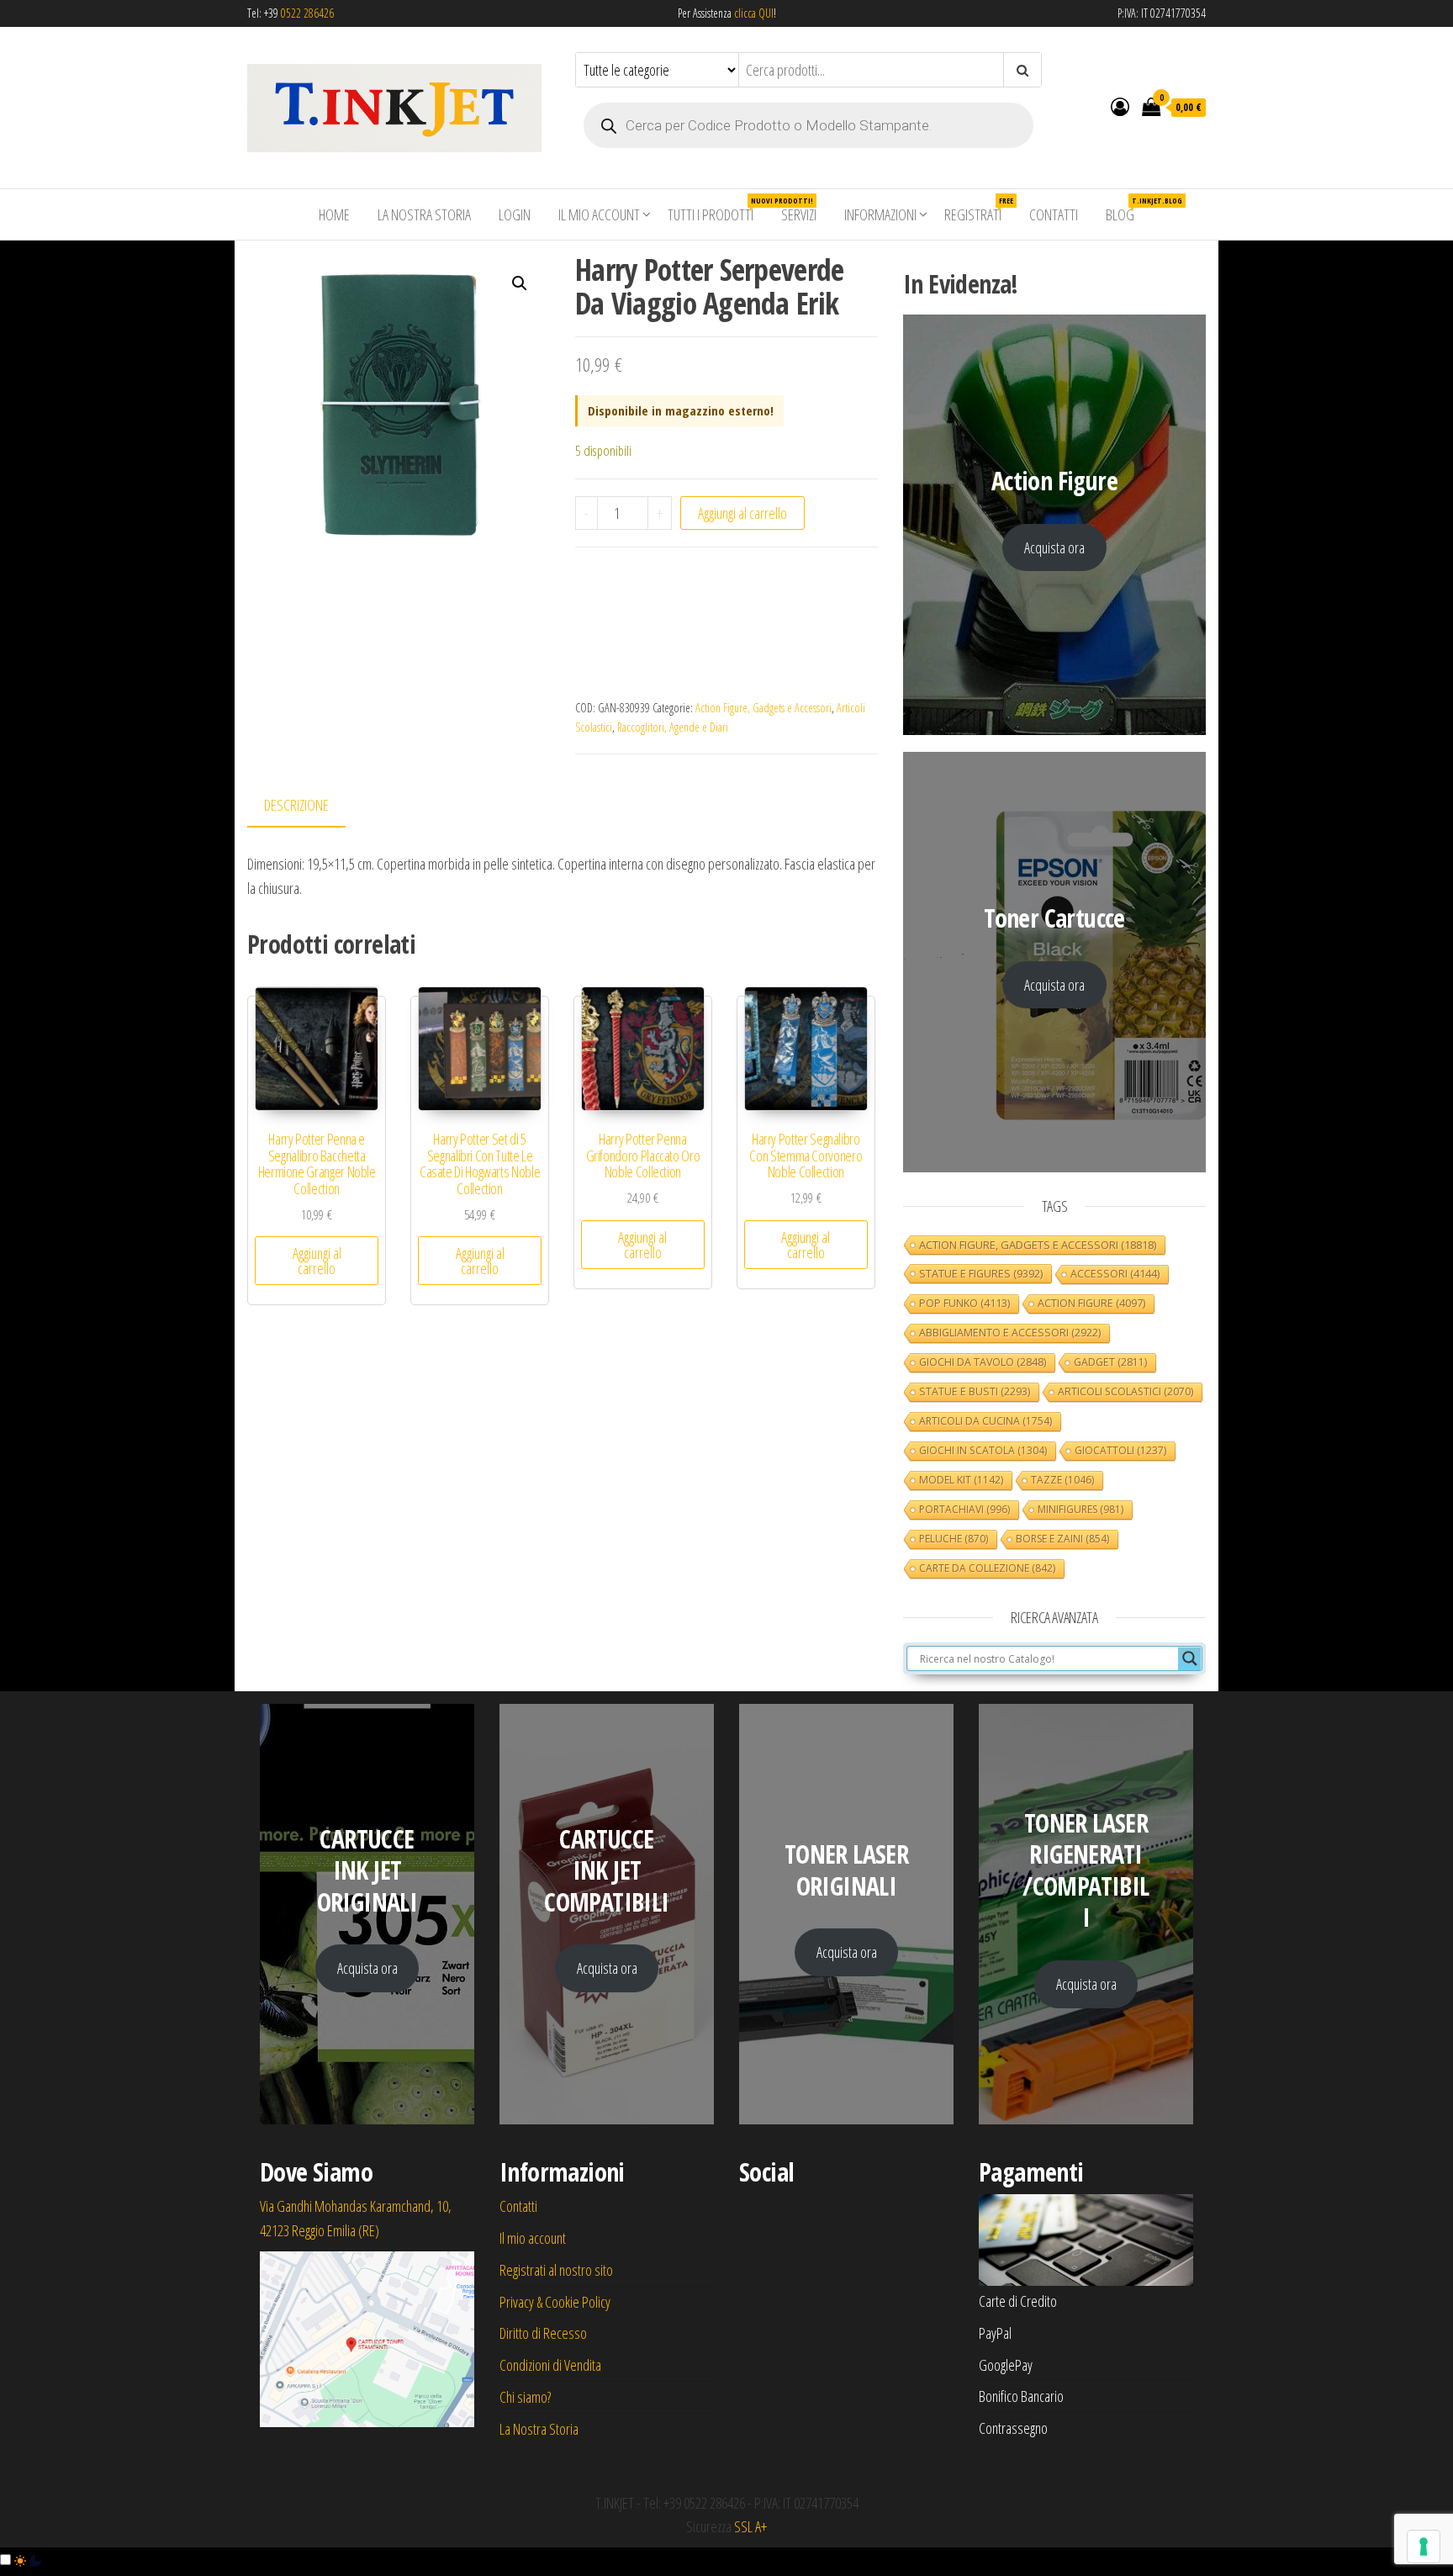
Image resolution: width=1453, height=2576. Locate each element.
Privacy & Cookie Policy (555, 2302)
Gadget (1110, 1362)
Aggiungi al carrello (742, 513)
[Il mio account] (1120, 106)
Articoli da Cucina (985, 1421)
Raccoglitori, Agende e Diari (673, 727)
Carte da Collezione (987, 1568)
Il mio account (599, 214)
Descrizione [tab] (296, 805)
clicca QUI (753, 13)
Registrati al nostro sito (556, 2270)
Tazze (1062, 1480)
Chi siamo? (525, 2397)
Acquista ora (1054, 547)
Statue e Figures (981, 1273)
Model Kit (961, 1480)
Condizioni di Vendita (550, 2365)
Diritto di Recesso (543, 2333)
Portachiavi (964, 1509)
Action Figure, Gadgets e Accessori (763, 708)
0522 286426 (307, 13)
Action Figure (1091, 1303)
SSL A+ (750, 2526)
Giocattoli (1120, 1450)
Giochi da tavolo (983, 1362)
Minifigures (1081, 1509)
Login (515, 214)
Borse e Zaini (1062, 1539)
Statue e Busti (975, 1391)
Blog (1126, 210)
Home (334, 214)
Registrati (979, 210)
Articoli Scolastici (1125, 1391)
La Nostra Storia (424, 214)
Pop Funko (964, 1303)
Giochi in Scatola (983, 1450)
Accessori (1115, 1274)
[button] (520, 283)
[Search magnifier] (1190, 1658)
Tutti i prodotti (717, 210)
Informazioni (880, 214)
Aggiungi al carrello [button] (317, 1261)
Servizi (799, 214)
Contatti (1054, 214)
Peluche (954, 1539)
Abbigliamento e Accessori (1010, 1333)
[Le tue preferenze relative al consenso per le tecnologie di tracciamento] (1424, 2547)
